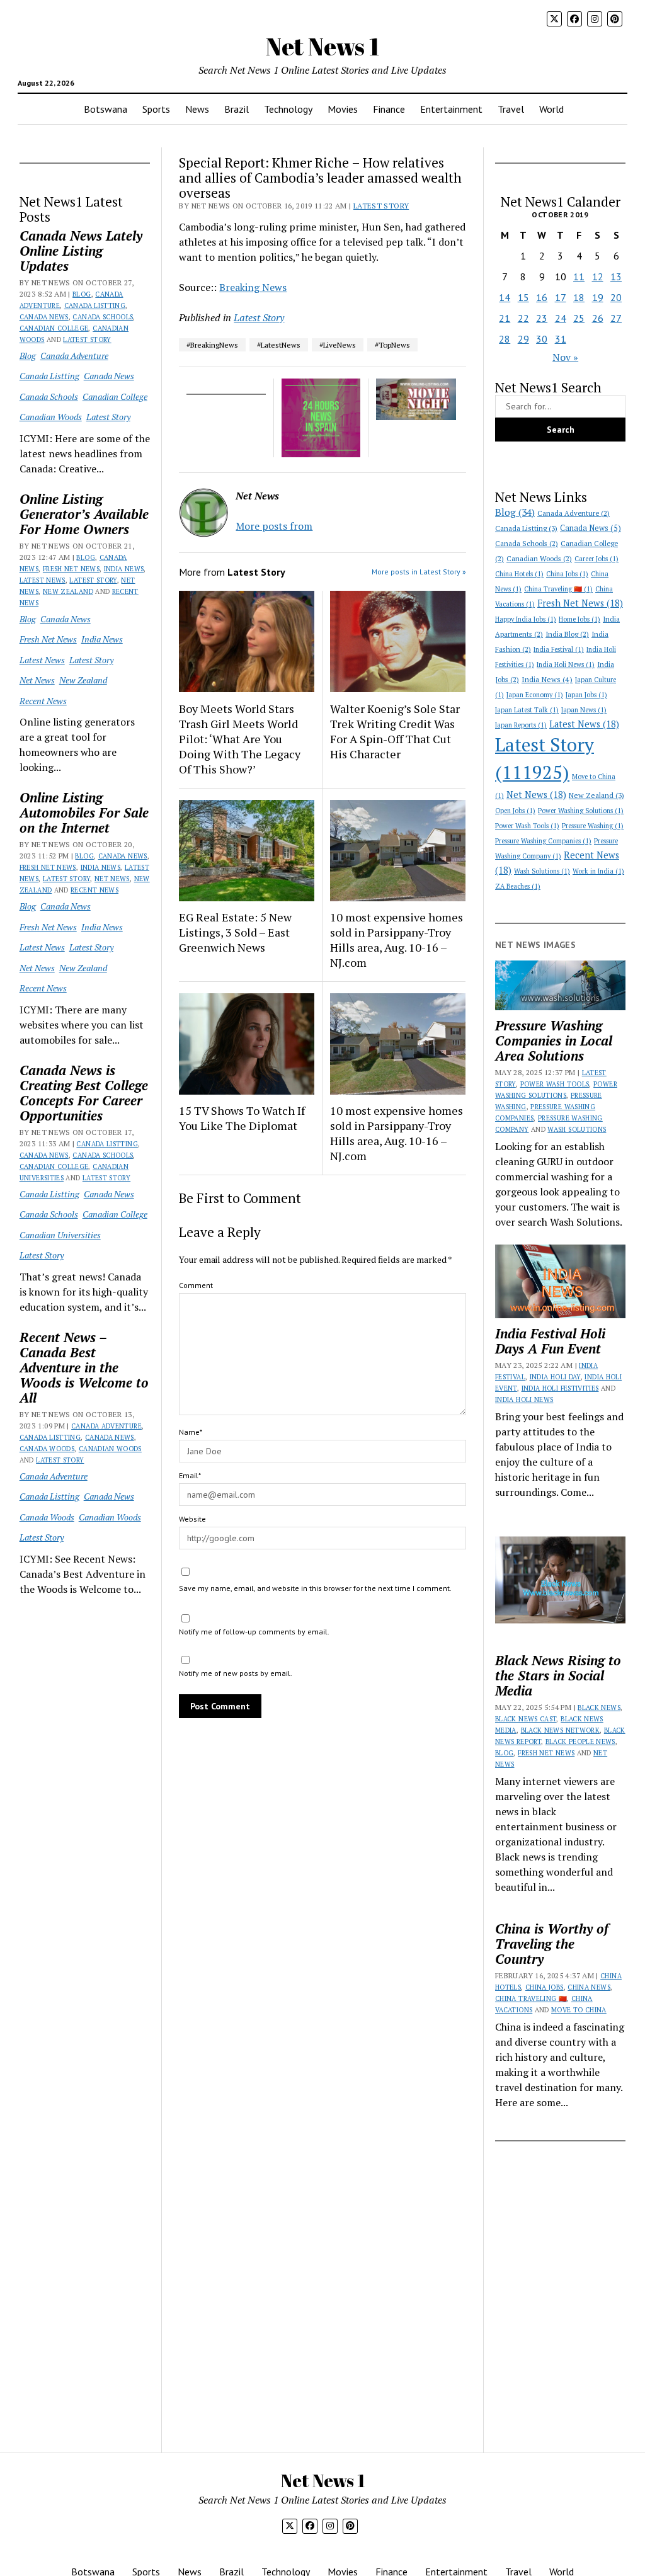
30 (542, 339)
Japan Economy (535, 695)
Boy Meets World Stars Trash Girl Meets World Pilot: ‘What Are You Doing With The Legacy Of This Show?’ (240, 739)
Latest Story (87, 339)
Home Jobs (579, 619)
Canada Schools (103, 317)
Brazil (237, 109)
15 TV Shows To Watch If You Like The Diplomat (242, 1118)
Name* (191, 1432)
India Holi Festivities (560, 1388)
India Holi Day (555, 1377)
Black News (599, 1707)
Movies (343, 109)
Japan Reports (521, 725)
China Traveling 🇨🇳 (558, 589)
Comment (196, 1285)
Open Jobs (515, 811)
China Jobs (567, 574)
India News (124, 569)
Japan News (584, 710)
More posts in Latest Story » (419, 572)
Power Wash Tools (527, 826)
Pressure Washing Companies (543, 841)
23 (542, 318)
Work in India (598, 871)
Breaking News (253, 287)
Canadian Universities (60, 1235)
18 (579, 297)
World (551, 109)
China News (589, 1987)
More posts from (274, 526)
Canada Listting (95, 305)
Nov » (565, 357)
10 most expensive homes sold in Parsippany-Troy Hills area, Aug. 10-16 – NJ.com (397, 940)
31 (561, 339)
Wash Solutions (542, 871)
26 (598, 318)
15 (523, 297)
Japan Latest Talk (527, 710)
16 (542, 297)
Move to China (579, 2010)
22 (523, 318)
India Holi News (566, 664)
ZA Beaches (518, 886)
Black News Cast (526, 1719)
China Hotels (519, 574)
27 (616, 318)
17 (561, 297)
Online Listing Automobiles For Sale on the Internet (84, 812)
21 (505, 318)
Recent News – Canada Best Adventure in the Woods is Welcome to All (84, 1367)
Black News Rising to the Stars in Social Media (558, 1675)
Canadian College (54, 328)
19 (598, 297)
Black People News (580, 1741)
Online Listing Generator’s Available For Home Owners (84, 514)
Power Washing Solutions (581, 811)
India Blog (567, 634)
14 (505, 297)
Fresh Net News (71, 569)
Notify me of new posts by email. (236, 1673)
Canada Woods (47, 1449)
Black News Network (560, 1730)
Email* (190, 1475)
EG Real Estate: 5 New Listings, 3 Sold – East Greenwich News (235, 932)
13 (616, 276)
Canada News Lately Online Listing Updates (81, 251)
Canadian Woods (51, 417)
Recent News (43, 701)
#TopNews (392, 345)
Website (192, 1519)
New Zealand (68, 591)
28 (505, 339)
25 (579, 318)
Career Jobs (596, 559)
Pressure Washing (593, 826)
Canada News (44, 317)
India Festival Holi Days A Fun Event (550, 1341)
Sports (156, 109)
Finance (389, 109)
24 (561, 318)
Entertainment (451, 109)
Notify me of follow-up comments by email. (254, 1632)
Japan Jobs (586, 695)
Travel (511, 109)
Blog (82, 294)
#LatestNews (279, 345)
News (197, 109)
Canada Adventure (74, 356)
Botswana (106, 109)
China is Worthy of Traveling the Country (552, 1944)
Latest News (43, 580)
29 (523, 339)
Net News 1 (322, 46)
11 (579, 276)
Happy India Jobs (526, 619)
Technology (288, 109)
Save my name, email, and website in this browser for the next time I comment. (315, 1588)
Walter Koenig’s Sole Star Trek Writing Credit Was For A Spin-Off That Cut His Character (395, 731)
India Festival (559, 649)
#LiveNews (338, 345)
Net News (37, 680)
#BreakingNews (212, 345)
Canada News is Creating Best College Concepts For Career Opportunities (84, 1093)
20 (616, 297)
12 (598, 276)
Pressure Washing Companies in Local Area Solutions (554, 1040)
